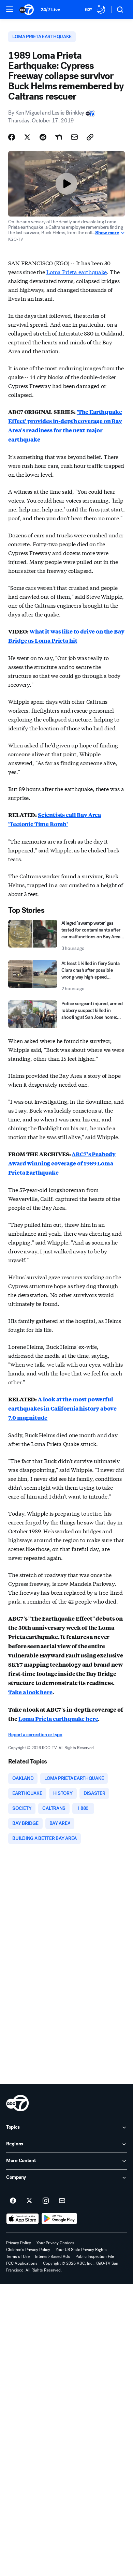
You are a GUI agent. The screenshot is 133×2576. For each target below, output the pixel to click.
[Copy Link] (90, 137)
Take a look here (30, 1692)
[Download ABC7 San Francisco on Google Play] (60, 2219)
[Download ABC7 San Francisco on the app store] (23, 2219)
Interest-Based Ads (53, 2257)
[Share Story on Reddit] (43, 137)
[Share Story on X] (27, 137)
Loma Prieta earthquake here (58, 1719)
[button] (10, 9)
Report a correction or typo (35, 1735)
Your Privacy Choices (55, 2243)
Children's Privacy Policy (28, 2250)
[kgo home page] (17, 2103)
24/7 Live (50, 10)
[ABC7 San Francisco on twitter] (29, 2201)
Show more (107, 233)
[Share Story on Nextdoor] (59, 137)
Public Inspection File (95, 2257)
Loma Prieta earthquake (77, 272)
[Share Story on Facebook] (12, 137)
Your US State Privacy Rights (81, 2250)
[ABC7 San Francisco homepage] (27, 10)
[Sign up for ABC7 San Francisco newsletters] (62, 2201)
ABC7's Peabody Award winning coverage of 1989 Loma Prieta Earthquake (62, 1163)
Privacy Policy (19, 2243)
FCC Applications (22, 2263)
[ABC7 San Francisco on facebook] (13, 2201)
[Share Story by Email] (74, 137)
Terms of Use (18, 2257)
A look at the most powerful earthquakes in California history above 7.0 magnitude (62, 1408)
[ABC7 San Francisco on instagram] (46, 2201)
